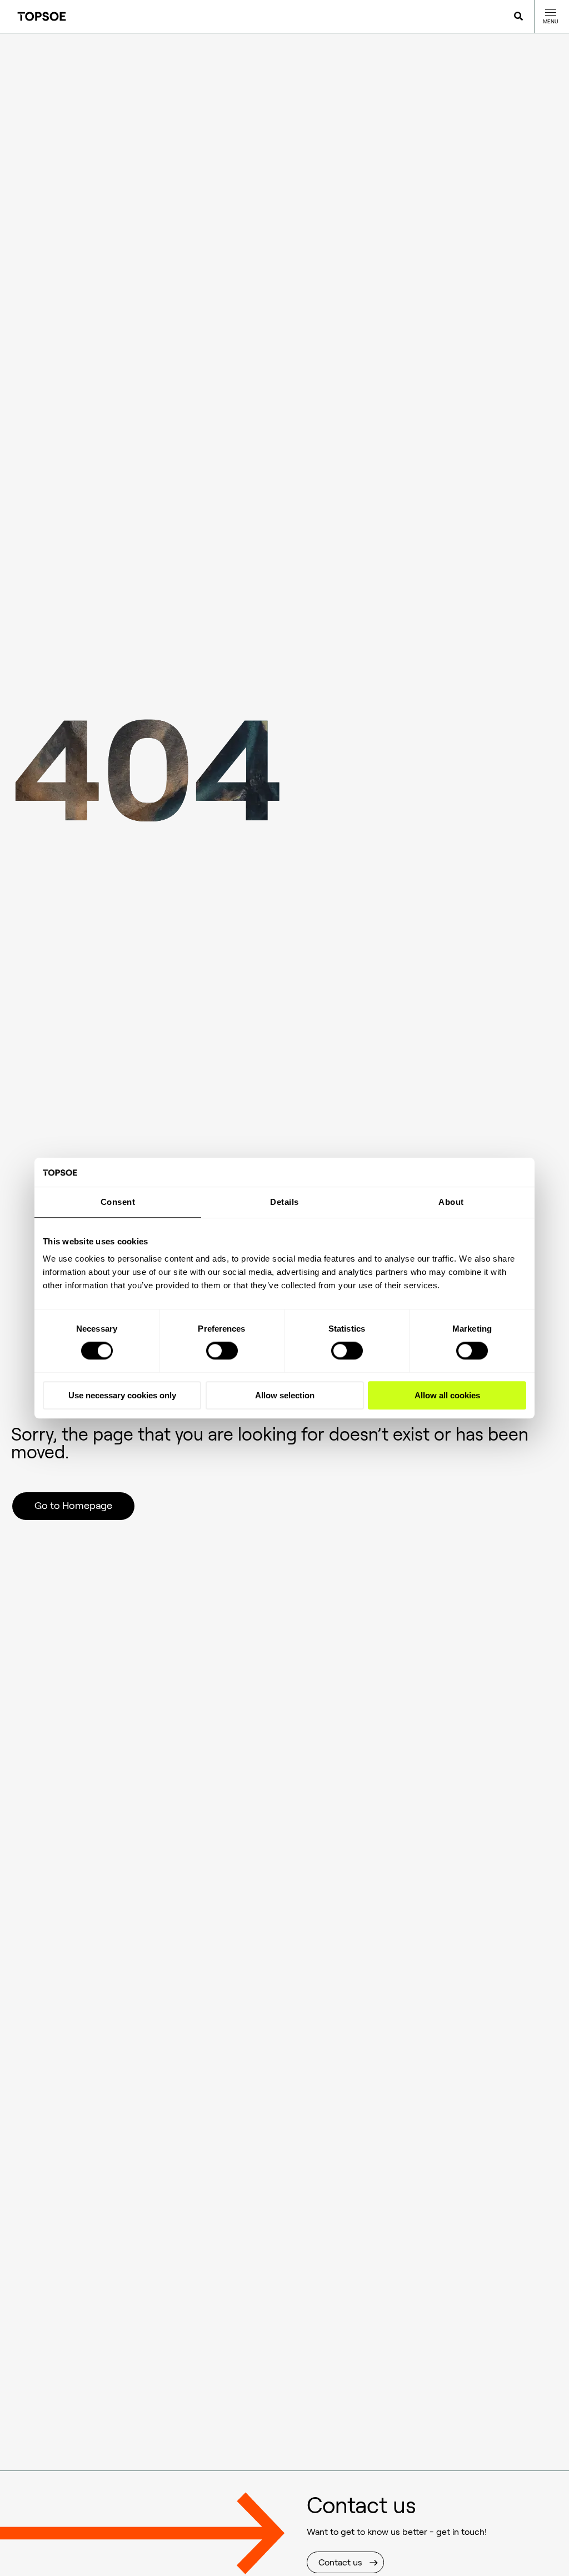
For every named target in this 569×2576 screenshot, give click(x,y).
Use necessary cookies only (122, 1395)
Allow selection (285, 1395)
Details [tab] (284, 1202)
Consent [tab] (118, 1202)
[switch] (222, 1351)
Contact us (340, 2562)
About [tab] (451, 1202)
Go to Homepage (73, 1506)
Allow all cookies (447, 1395)
